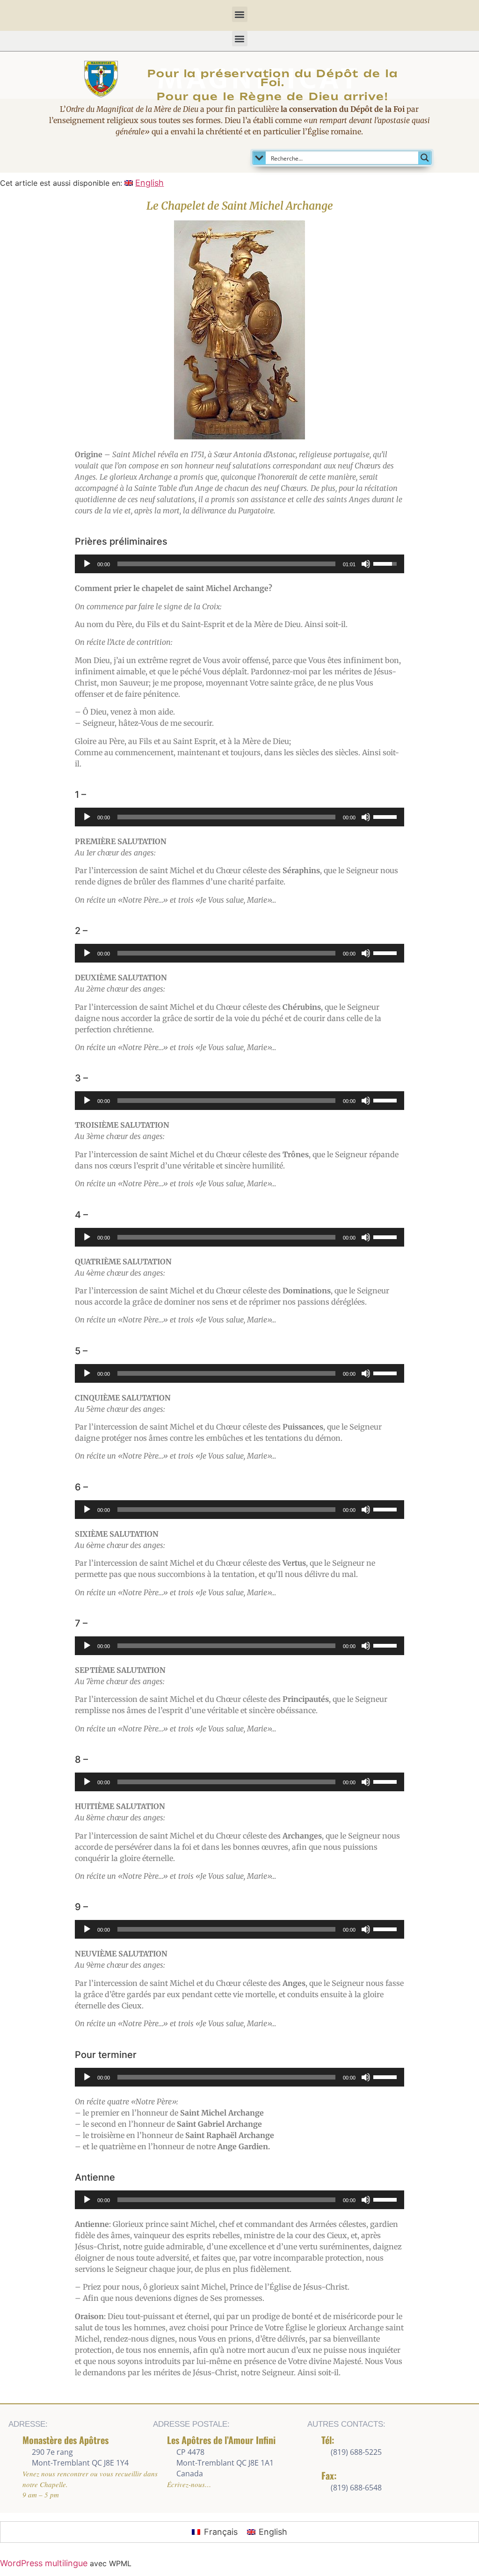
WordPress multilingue (44, 2563)
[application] (239, 564)
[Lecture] (87, 564)
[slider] (226, 564)
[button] (240, 14)
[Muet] (366, 564)
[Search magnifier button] (425, 158)
